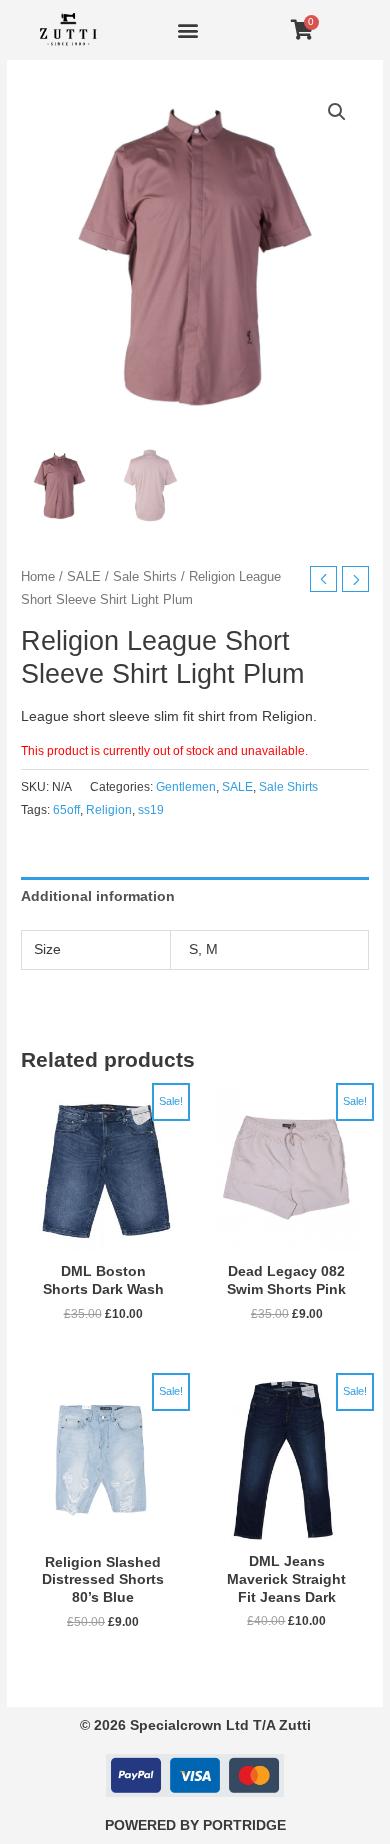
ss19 (151, 810)
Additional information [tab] (98, 896)
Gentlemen (186, 787)
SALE (84, 577)
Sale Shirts (145, 577)
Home (38, 577)
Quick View (103, 1237)
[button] (188, 30)
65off (66, 810)
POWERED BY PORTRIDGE (195, 1825)
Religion (109, 810)
